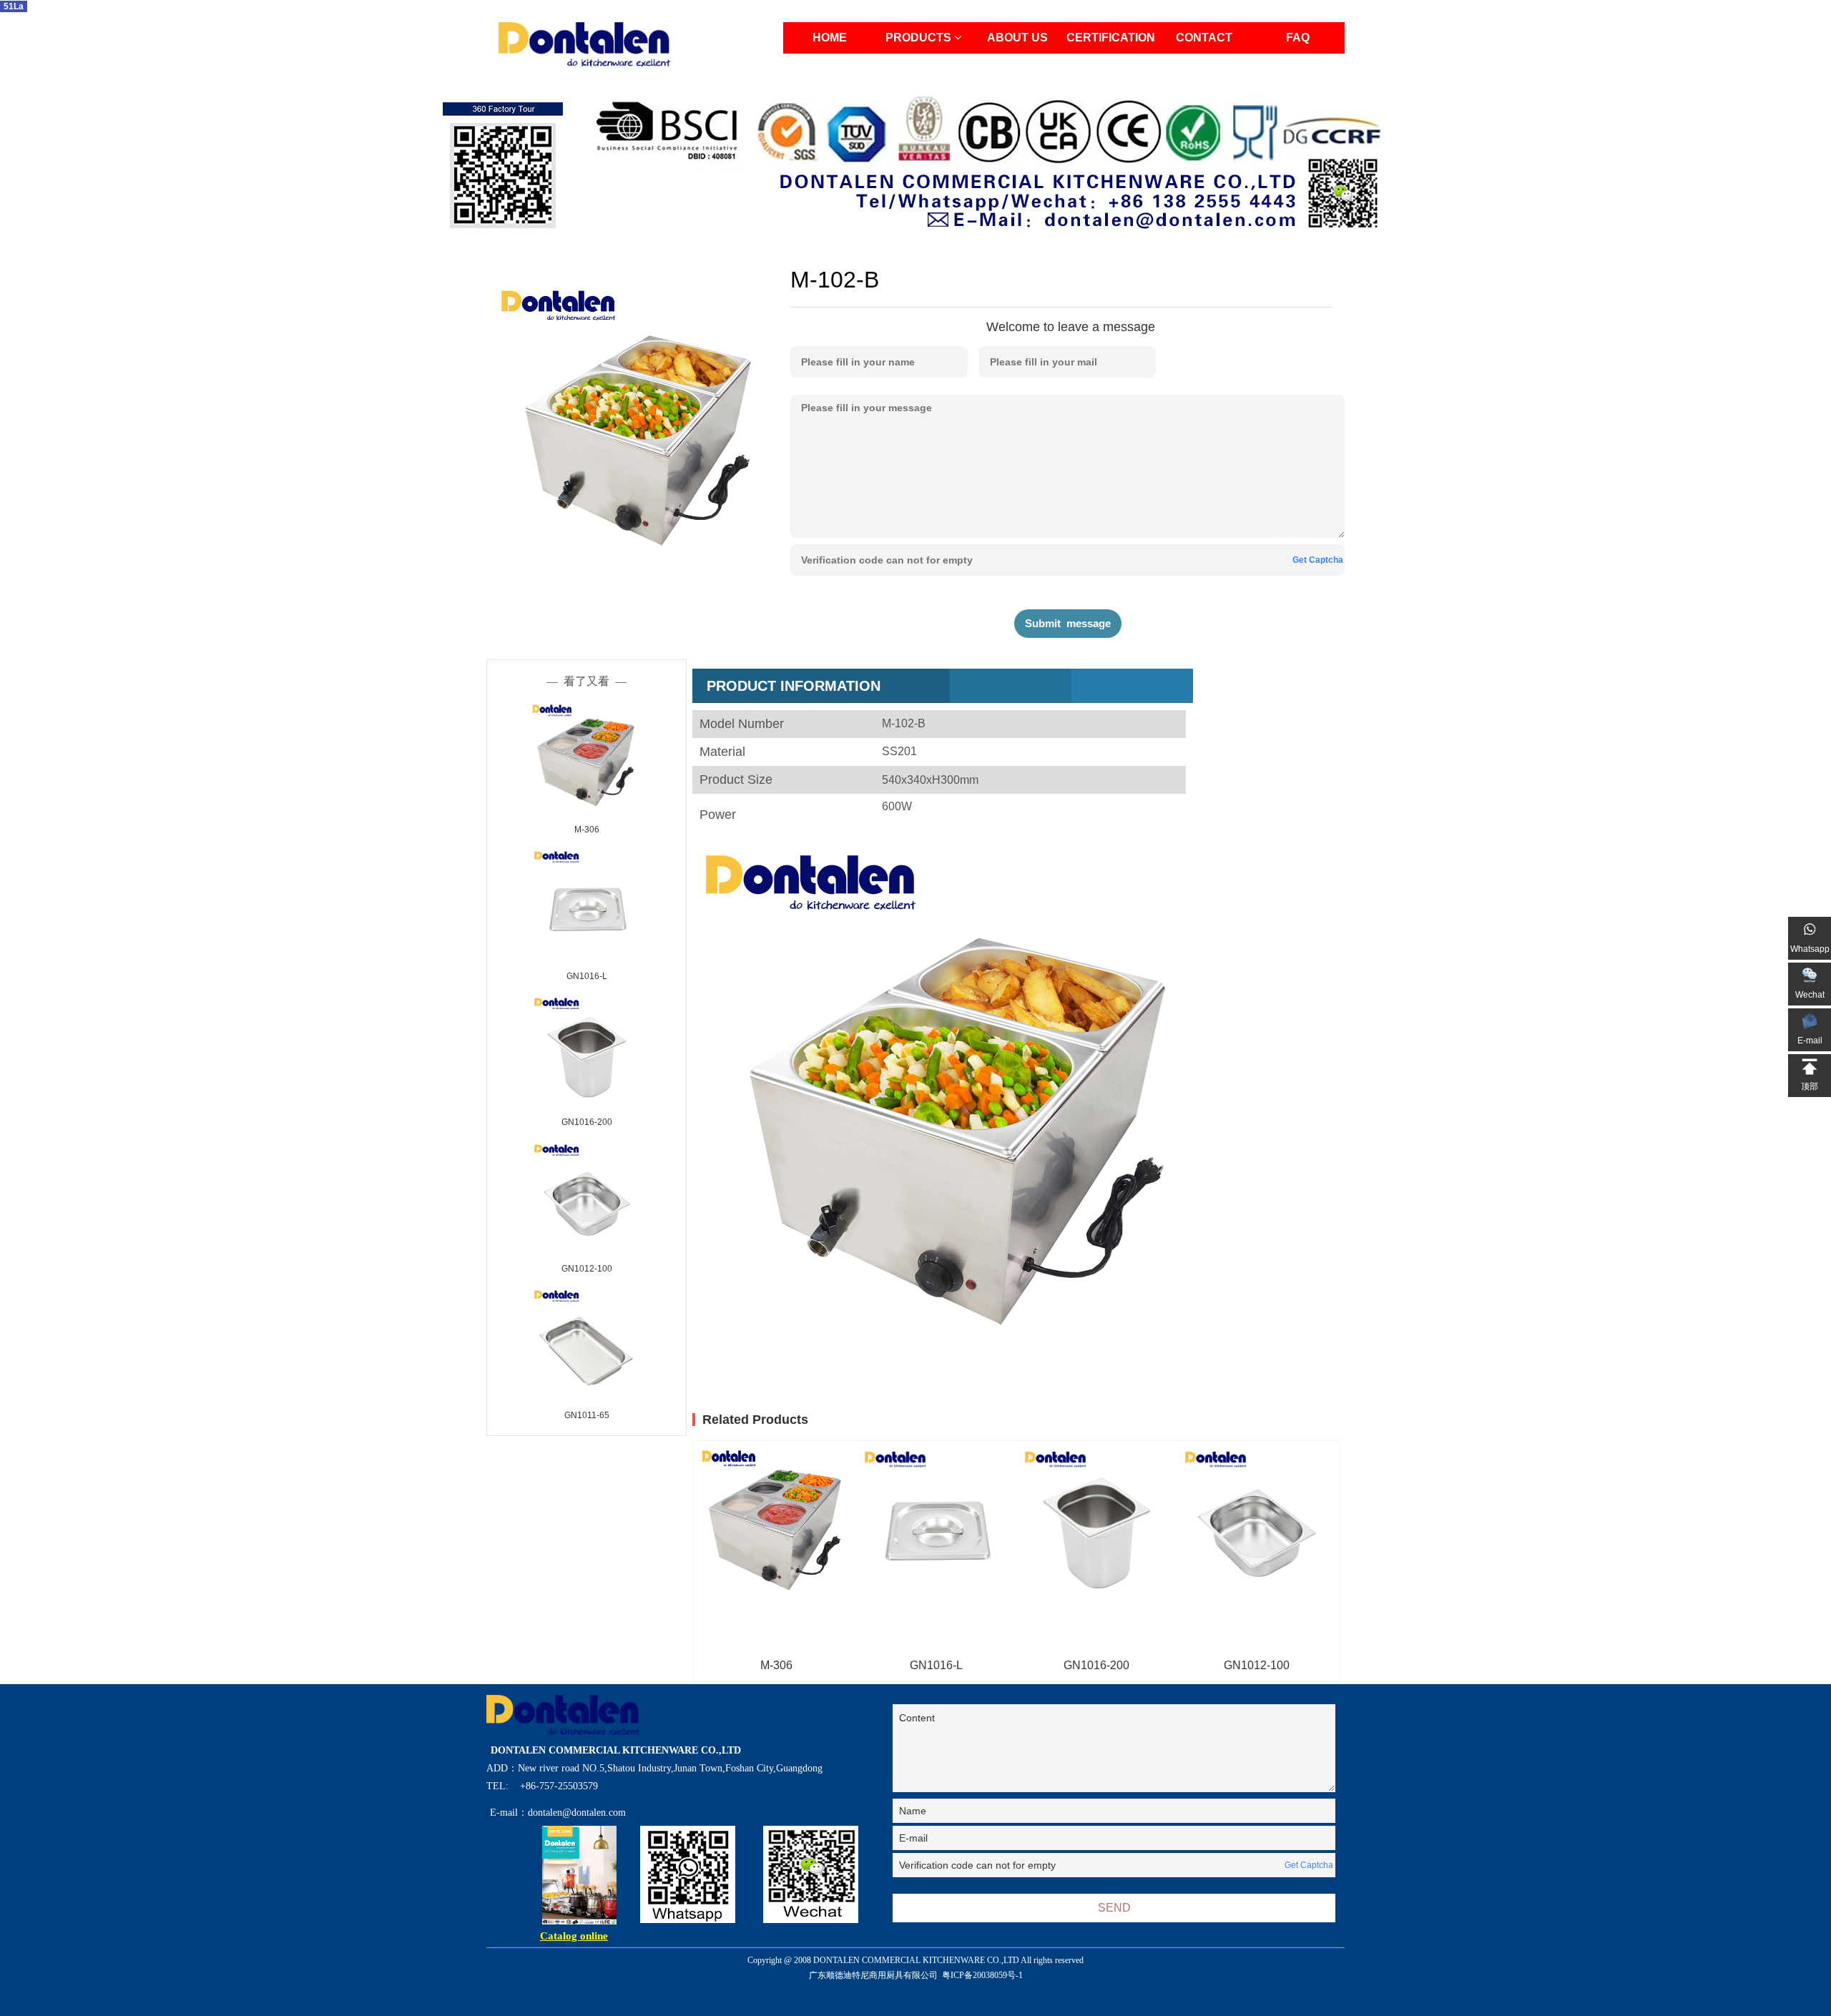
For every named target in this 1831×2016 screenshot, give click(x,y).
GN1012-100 (587, 1269)
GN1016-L (587, 976)
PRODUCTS (920, 38)
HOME (830, 38)
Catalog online (574, 1936)
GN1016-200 (587, 1122)
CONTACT (1204, 38)
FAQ (1298, 38)
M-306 (587, 830)
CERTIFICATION (1111, 38)
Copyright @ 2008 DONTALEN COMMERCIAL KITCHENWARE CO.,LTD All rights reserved (915, 1968)
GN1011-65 (587, 1415)
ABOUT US (1017, 38)
